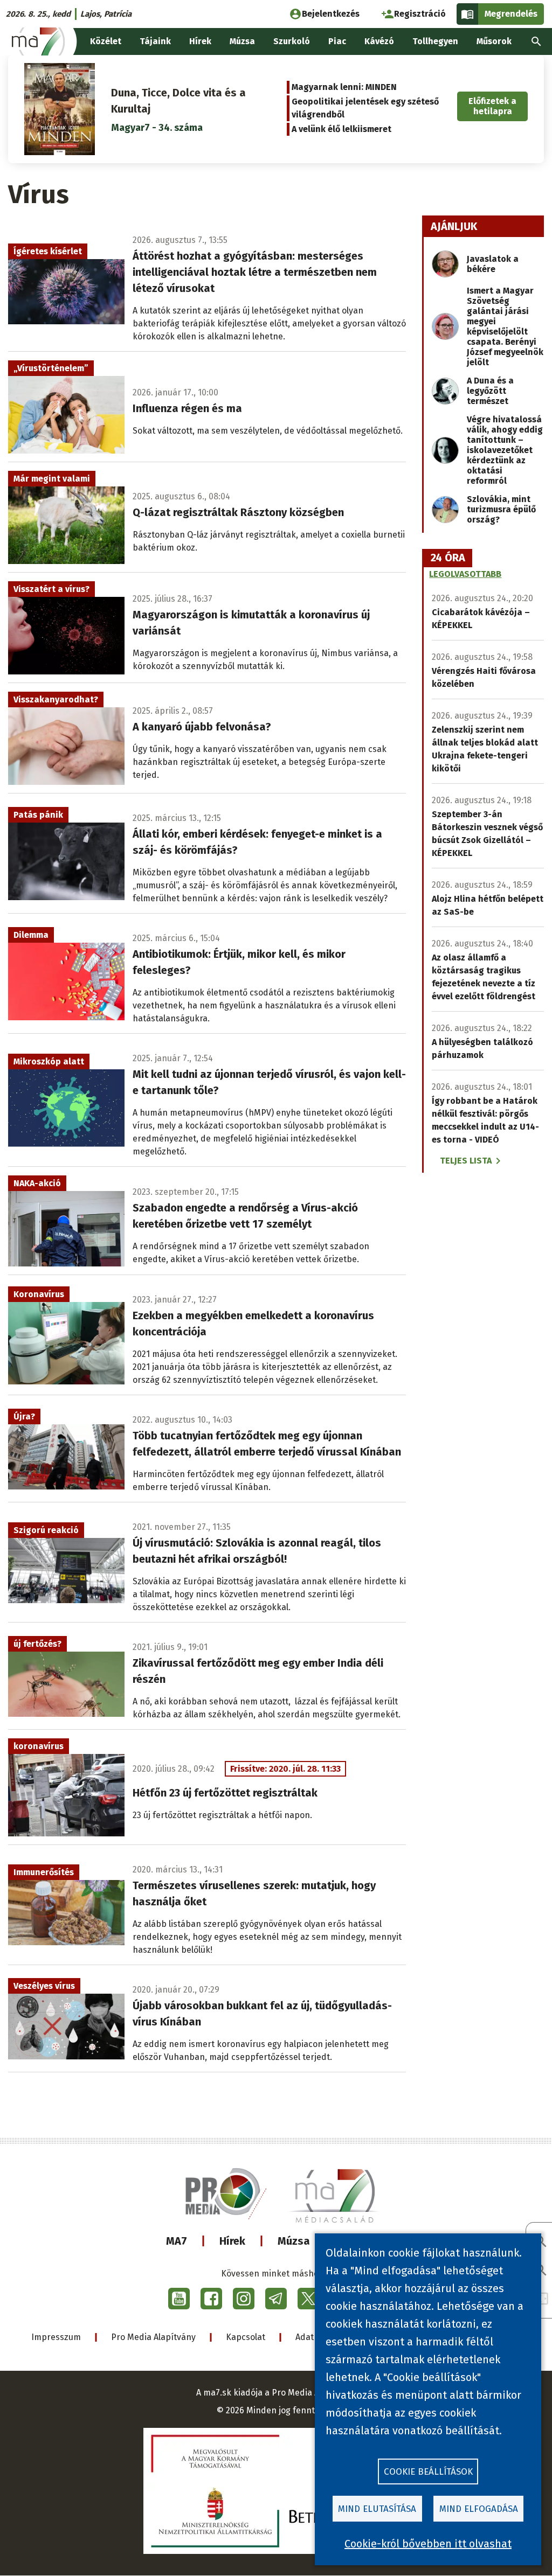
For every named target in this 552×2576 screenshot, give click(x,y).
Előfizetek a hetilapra (492, 106)
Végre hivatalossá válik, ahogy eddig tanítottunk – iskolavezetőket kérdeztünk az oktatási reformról (505, 450)
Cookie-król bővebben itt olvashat (428, 2544)
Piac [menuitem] (337, 41)
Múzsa (294, 2241)
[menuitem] (536, 41)
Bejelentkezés (331, 14)
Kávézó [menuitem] (379, 41)
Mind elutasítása (377, 2509)
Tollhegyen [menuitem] (435, 41)
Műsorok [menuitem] (494, 41)
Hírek (232, 2241)
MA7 (177, 2241)
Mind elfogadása (479, 2509)
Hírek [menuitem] (200, 41)
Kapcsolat (246, 2337)
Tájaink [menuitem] (155, 41)
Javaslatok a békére (493, 264)
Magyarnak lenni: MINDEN (344, 87)
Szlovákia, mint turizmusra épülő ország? (501, 509)
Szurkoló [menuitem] (292, 41)
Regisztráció (420, 14)
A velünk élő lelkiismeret (341, 129)
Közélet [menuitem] (106, 41)
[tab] (448, 558)
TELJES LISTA (466, 1161)
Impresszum (56, 2337)
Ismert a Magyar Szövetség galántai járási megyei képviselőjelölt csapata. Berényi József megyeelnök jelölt (505, 326)
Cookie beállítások (428, 2472)
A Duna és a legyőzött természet (490, 391)
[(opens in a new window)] (179, 2299)
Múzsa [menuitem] (242, 41)
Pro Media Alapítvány (153, 2337)
